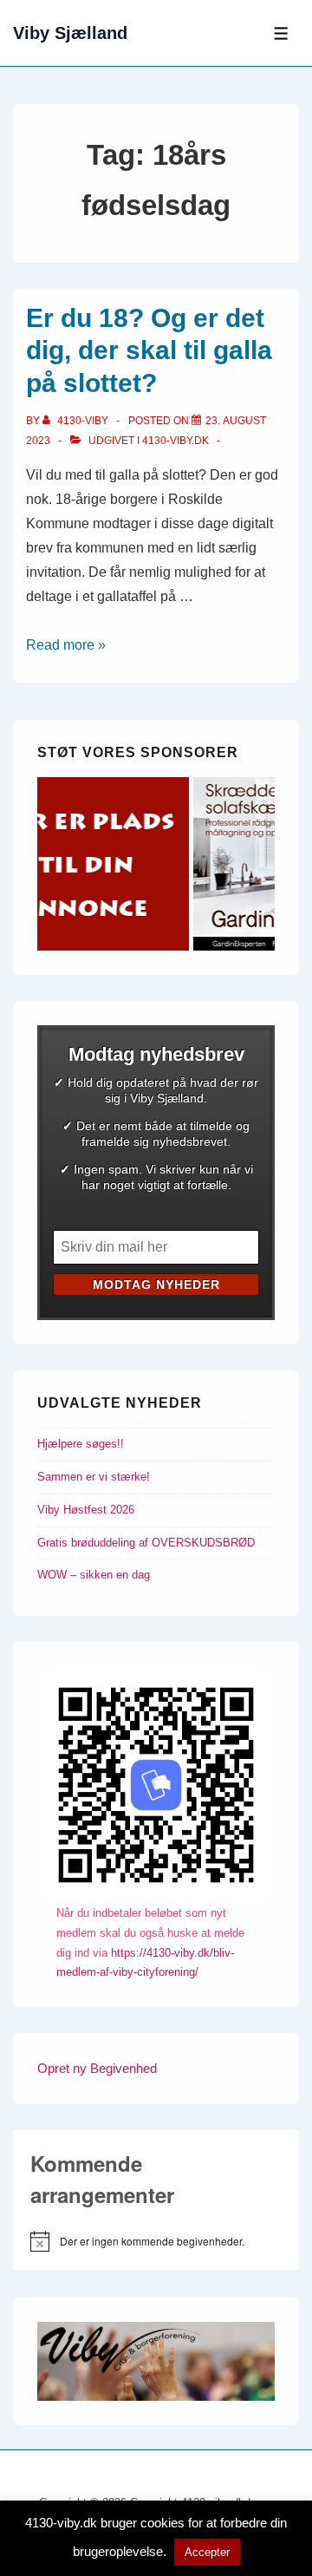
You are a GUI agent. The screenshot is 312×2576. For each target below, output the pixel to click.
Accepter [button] (207, 2552)
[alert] (156, 2241)
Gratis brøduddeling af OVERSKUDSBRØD (146, 1543)
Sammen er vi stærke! (94, 1477)
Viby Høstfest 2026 (86, 1510)
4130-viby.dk (175, 441)
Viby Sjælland (70, 33)
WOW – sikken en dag (94, 1575)
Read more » (66, 645)
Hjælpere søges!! (81, 1444)
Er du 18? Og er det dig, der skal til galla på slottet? (149, 350)
